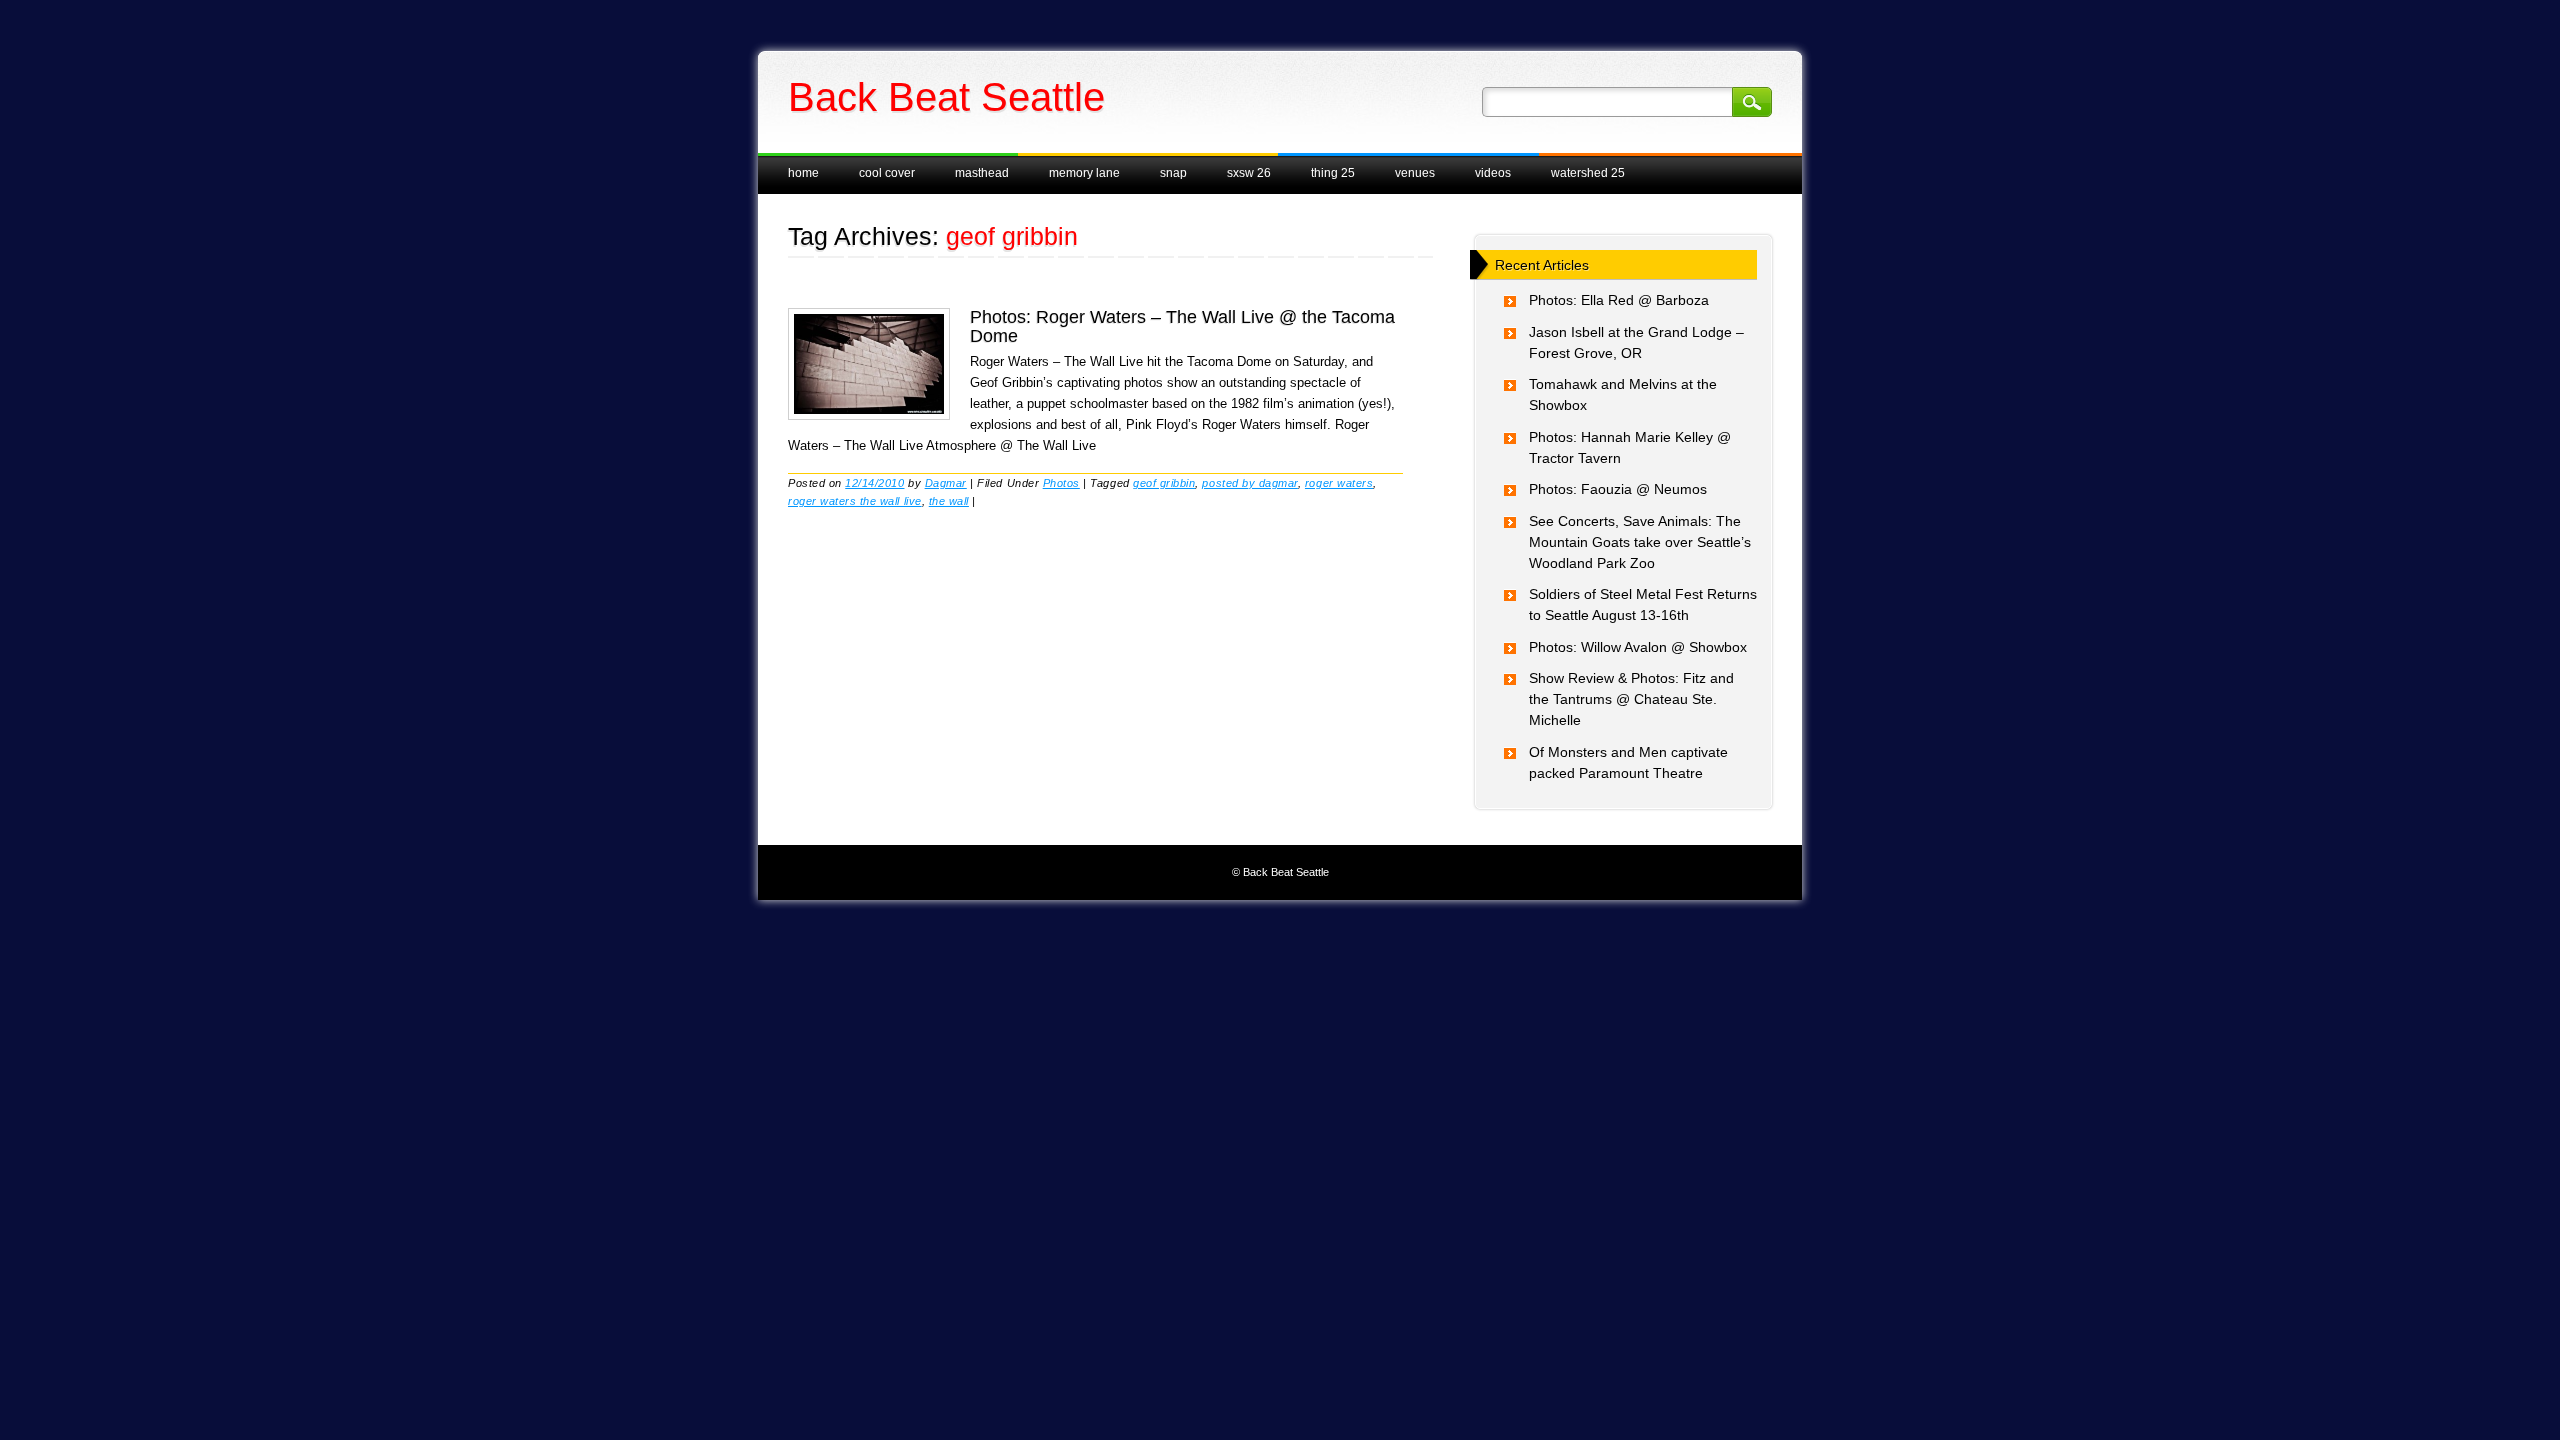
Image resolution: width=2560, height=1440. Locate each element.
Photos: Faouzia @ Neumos (1618, 489)
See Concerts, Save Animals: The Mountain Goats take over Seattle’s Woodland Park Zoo (1640, 542)
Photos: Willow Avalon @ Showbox (1638, 647)
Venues (1415, 173)
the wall (949, 501)
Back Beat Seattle (946, 97)
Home (803, 173)
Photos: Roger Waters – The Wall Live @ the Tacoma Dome (1182, 326)
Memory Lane (1084, 173)
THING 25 (1333, 173)
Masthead (982, 173)
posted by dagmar (1249, 483)
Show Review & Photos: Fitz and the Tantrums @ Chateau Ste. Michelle (1631, 699)
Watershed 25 (1588, 173)
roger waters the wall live (855, 501)
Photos (1061, 483)
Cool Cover (887, 173)
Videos (1493, 173)
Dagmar (946, 483)
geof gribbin (1164, 483)
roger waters (1339, 483)
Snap (1173, 173)
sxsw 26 (1249, 173)
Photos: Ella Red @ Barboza (1619, 300)
